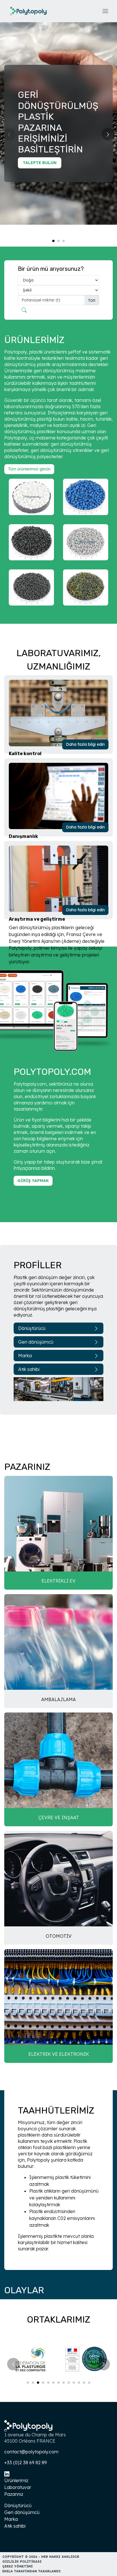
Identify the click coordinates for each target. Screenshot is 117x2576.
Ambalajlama (58, 1699)
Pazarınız (14, 2494)
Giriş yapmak (33, 1181)
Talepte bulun (40, 163)
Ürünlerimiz (16, 2480)
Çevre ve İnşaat (59, 1817)
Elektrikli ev (58, 1581)
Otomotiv (59, 1936)
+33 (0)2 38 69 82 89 (26, 2463)
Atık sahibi (29, 1369)
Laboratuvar (18, 2487)
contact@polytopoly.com (31, 2452)
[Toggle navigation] (105, 11)
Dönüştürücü (32, 1328)
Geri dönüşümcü (36, 1342)
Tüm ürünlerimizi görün (29, 469)
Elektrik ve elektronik (59, 2054)
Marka (25, 1356)
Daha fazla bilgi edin (85, 744)
